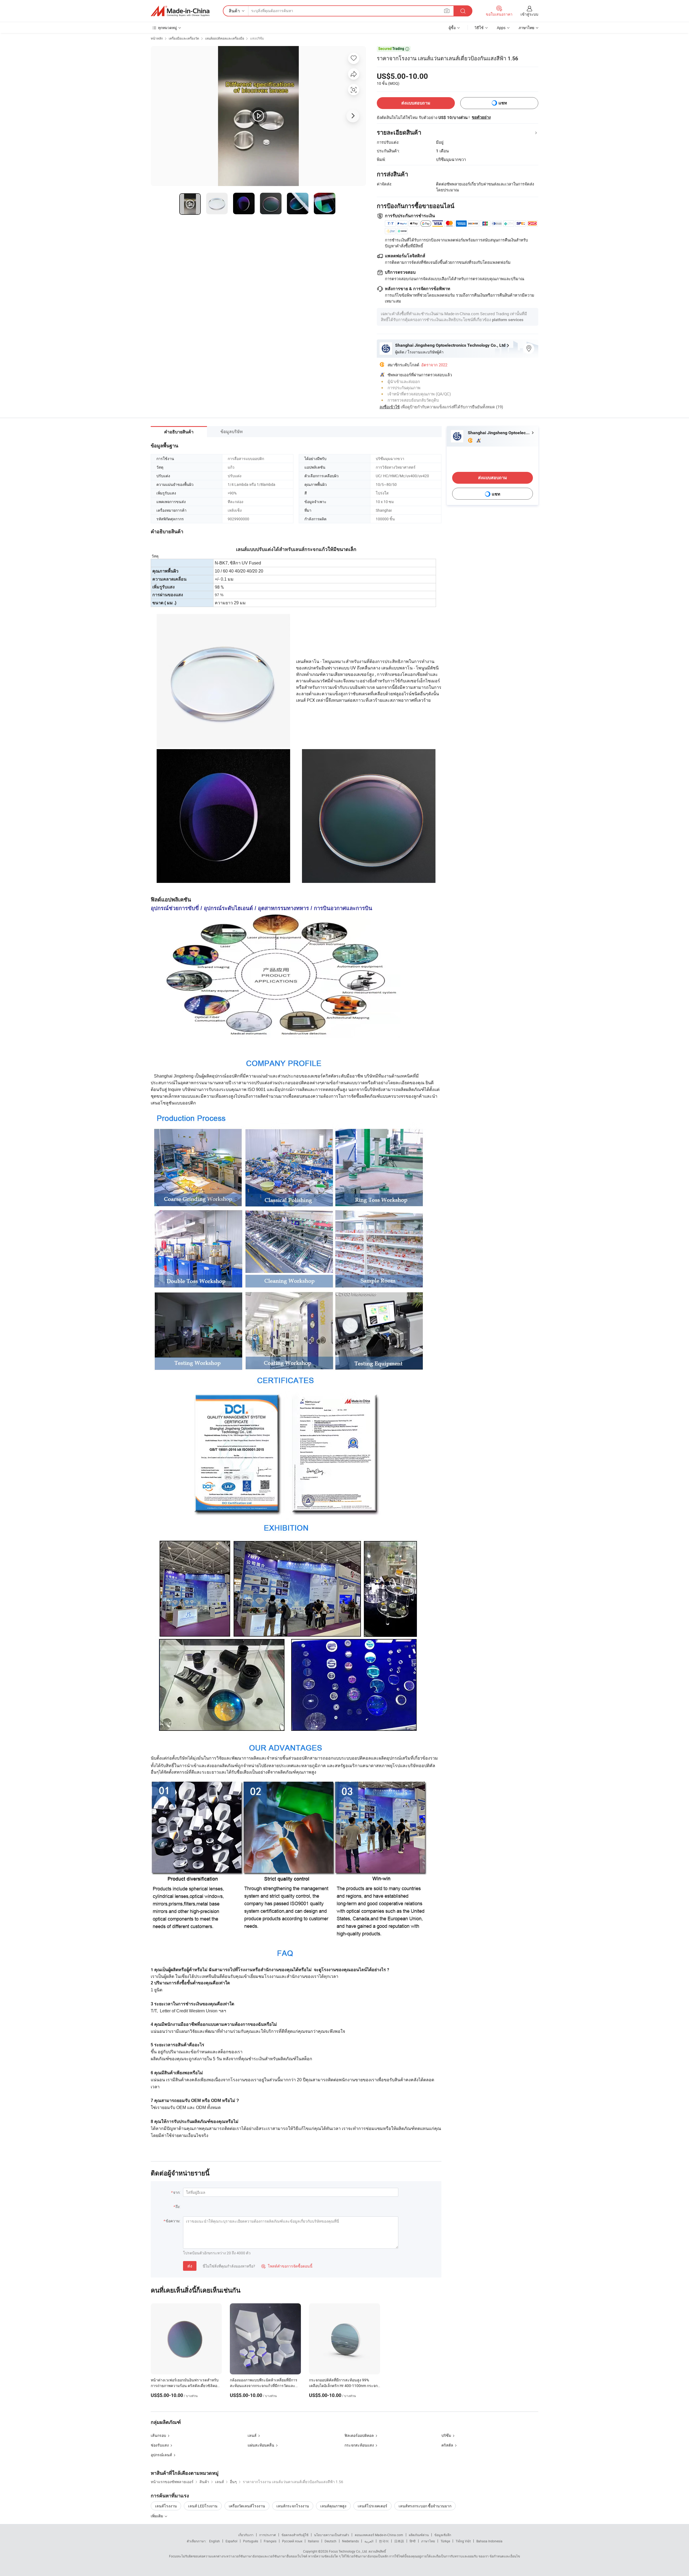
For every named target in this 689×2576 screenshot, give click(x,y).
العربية (369, 2541)
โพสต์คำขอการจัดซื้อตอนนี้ (287, 2266)
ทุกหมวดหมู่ (167, 28)
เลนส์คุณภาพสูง (333, 2506)
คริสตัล (447, 2445)
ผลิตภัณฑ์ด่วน (419, 2535)
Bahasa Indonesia (489, 2541)
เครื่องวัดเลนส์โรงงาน (247, 2506)
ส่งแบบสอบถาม (416, 103)
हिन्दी (413, 2541)
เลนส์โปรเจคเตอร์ (372, 2506)
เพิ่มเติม (157, 2516)
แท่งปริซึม (257, 38)
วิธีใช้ (479, 28)
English (215, 2541)
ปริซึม (446, 2435)
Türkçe (445, 2541)
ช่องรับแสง (160, 2445)
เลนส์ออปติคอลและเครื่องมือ (225, 38)
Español (231, 2541)
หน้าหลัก (157, 38)
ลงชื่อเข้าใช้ (390, 407)
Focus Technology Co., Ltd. (348, 2551)
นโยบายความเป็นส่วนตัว (332, 2535)
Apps (501, 28)
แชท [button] (503, 103)
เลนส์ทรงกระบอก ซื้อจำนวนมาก (425, 2506)
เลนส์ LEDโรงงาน (203, 2506)
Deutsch (331, 2541)
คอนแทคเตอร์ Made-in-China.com (379, 2535)
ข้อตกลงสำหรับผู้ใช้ (295, 2535)
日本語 (399, 2541)
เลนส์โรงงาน (166, 2506)
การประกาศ (268, 2535)
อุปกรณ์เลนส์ (161, 2455)
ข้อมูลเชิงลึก (443, 2535)
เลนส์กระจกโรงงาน (293, 2506)
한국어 (384, 2541)
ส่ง (190, 2266)
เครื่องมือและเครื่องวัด (184, 38)
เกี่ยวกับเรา (246, 2535)
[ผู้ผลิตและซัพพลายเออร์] (180, 11)
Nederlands (350, 2541)
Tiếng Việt (463, 2541)
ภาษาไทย (428, 2541)
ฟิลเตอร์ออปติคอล (359, 2435)
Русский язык (292, 2541)
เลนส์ (252, 2435)
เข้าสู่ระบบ (529, 14)
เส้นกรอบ (158, 2435)
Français (270, 2541)
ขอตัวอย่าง (481, 117)
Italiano (313, 2541)
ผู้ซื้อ (452, 28)
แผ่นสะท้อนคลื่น (261, 2445)
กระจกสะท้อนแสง (359, 2445)
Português (251, 2541)
